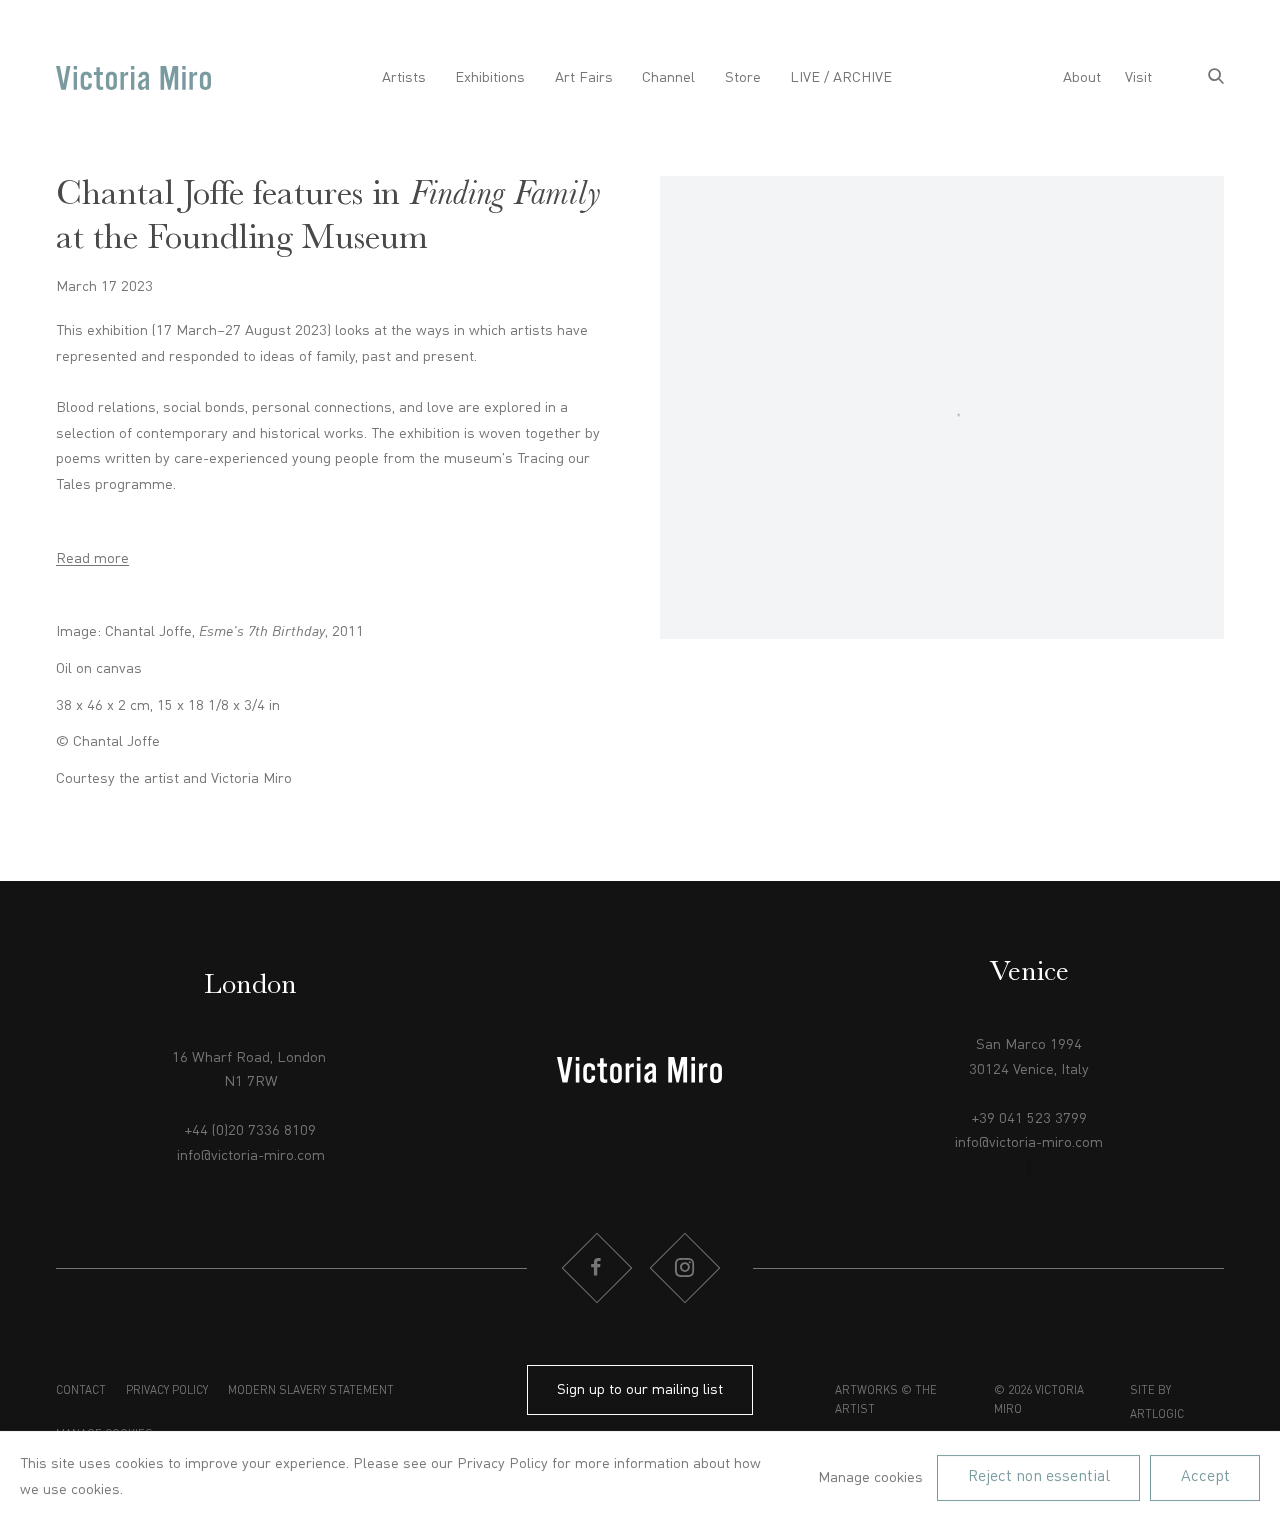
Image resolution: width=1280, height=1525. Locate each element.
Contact (81, 1391)
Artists (404, 78)
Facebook (596, 1268)
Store (743, 78)
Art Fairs (584, 78)
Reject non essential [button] (1039, 1477)
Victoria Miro (133, 78)
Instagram (684, 1268)
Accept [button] (1205, 1477)
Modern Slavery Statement (311, 1391)
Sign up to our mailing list (640, 1390)
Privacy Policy (167, 1391)
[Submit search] (1216, 78)
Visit (1138, 78)
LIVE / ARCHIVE (841, 78)
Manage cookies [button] (870, 1478)
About (1082, 78)
